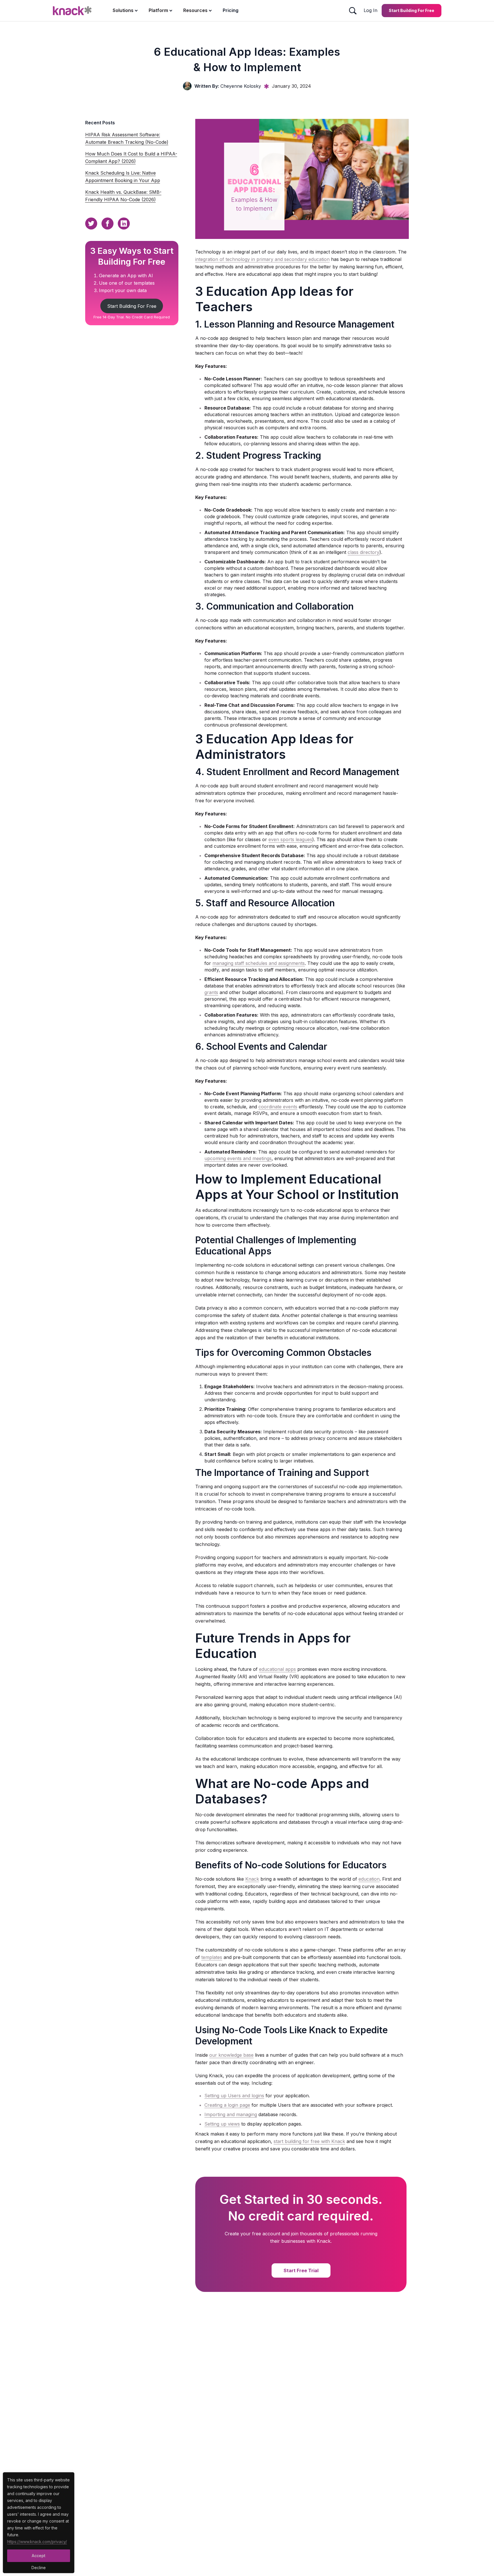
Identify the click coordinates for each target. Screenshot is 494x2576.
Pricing (231, 10)
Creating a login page (227, 2105)
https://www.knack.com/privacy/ (37, 2542)
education (369, 1879)
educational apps (277, 1669)
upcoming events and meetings (238, 1158)
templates (212, 1957)
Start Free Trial (301, 2270)
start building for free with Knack (309, 2141)
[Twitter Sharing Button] (91, 224)
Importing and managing (231, 2114)
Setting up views (222, 2124)
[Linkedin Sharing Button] (124, 224)
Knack (252, 1879)
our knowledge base (231, 2055)
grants (211, 992)
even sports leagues (290, 839)
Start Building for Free (412, 10)
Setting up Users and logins (234, 2096)
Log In (370, 10)
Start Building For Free (132, 306)
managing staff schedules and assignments (259, 963)
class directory (363, 552)
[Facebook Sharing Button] (107, 224)
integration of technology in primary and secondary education (262, 259)
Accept (39, 2556)
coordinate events (278, 1107)
